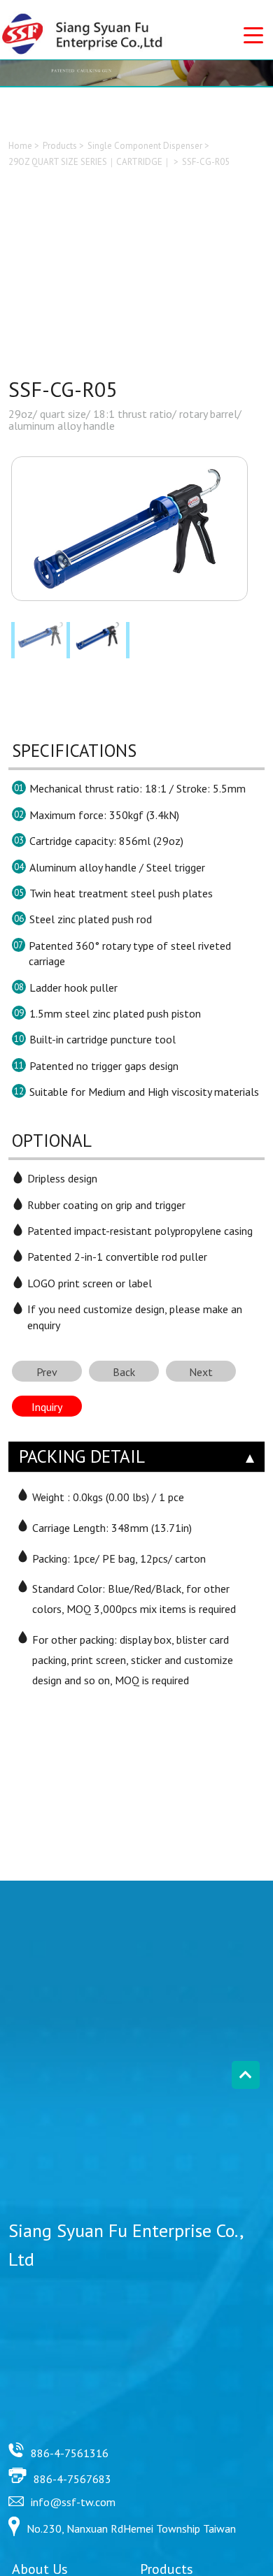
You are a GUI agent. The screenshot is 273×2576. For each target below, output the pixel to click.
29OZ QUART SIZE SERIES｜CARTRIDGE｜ (90, 162)
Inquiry (47, 1407)
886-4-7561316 (70, 2453)
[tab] (137, 1457)
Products (60, 146)
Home (20, 146)
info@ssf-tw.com (73, 2502)
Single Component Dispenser (145, 146)
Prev (47, 1372)
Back (124, 1372)
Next (201, 1372)
